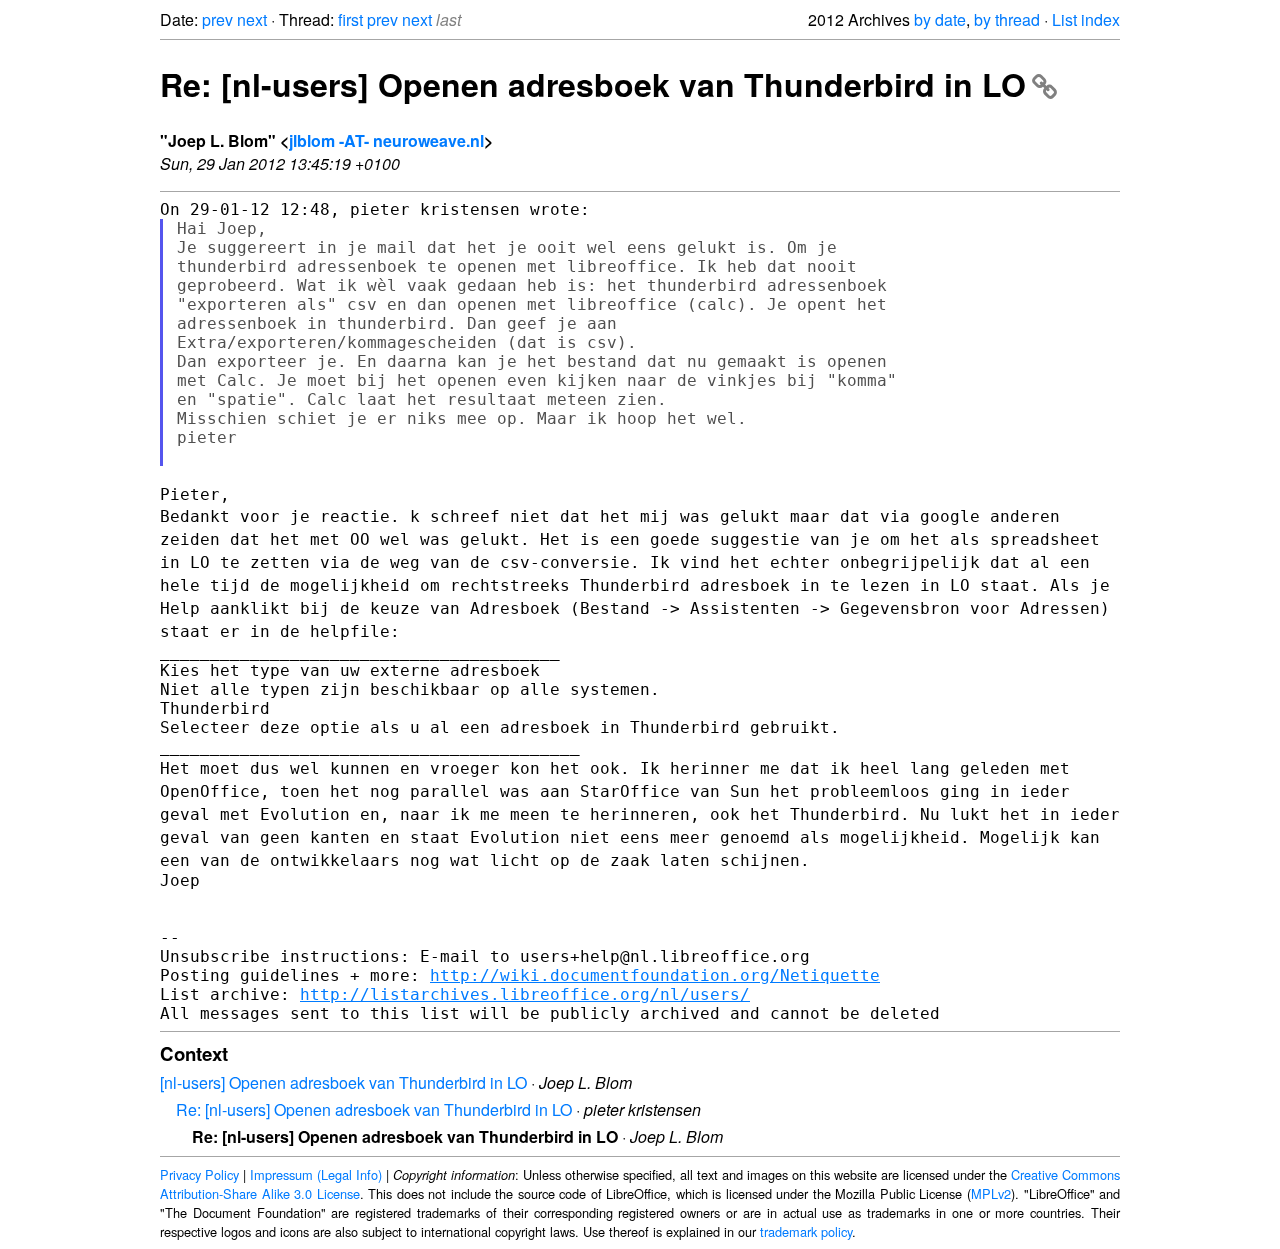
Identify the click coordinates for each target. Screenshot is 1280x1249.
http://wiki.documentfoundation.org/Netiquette (655, 975)
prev (217, 19)
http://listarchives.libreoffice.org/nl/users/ (525, 994)
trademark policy (806, 1231)
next (252, 19)
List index (1086, 19)
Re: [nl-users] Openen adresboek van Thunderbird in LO (593, 84)
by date (940, 19)
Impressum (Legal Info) (316, 1174)
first (350, 19)
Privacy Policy (199, 1174)
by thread (1007, 19)
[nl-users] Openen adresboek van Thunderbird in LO (343, 1082)
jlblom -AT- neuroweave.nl (386, 140)
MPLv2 (991, 1193)
